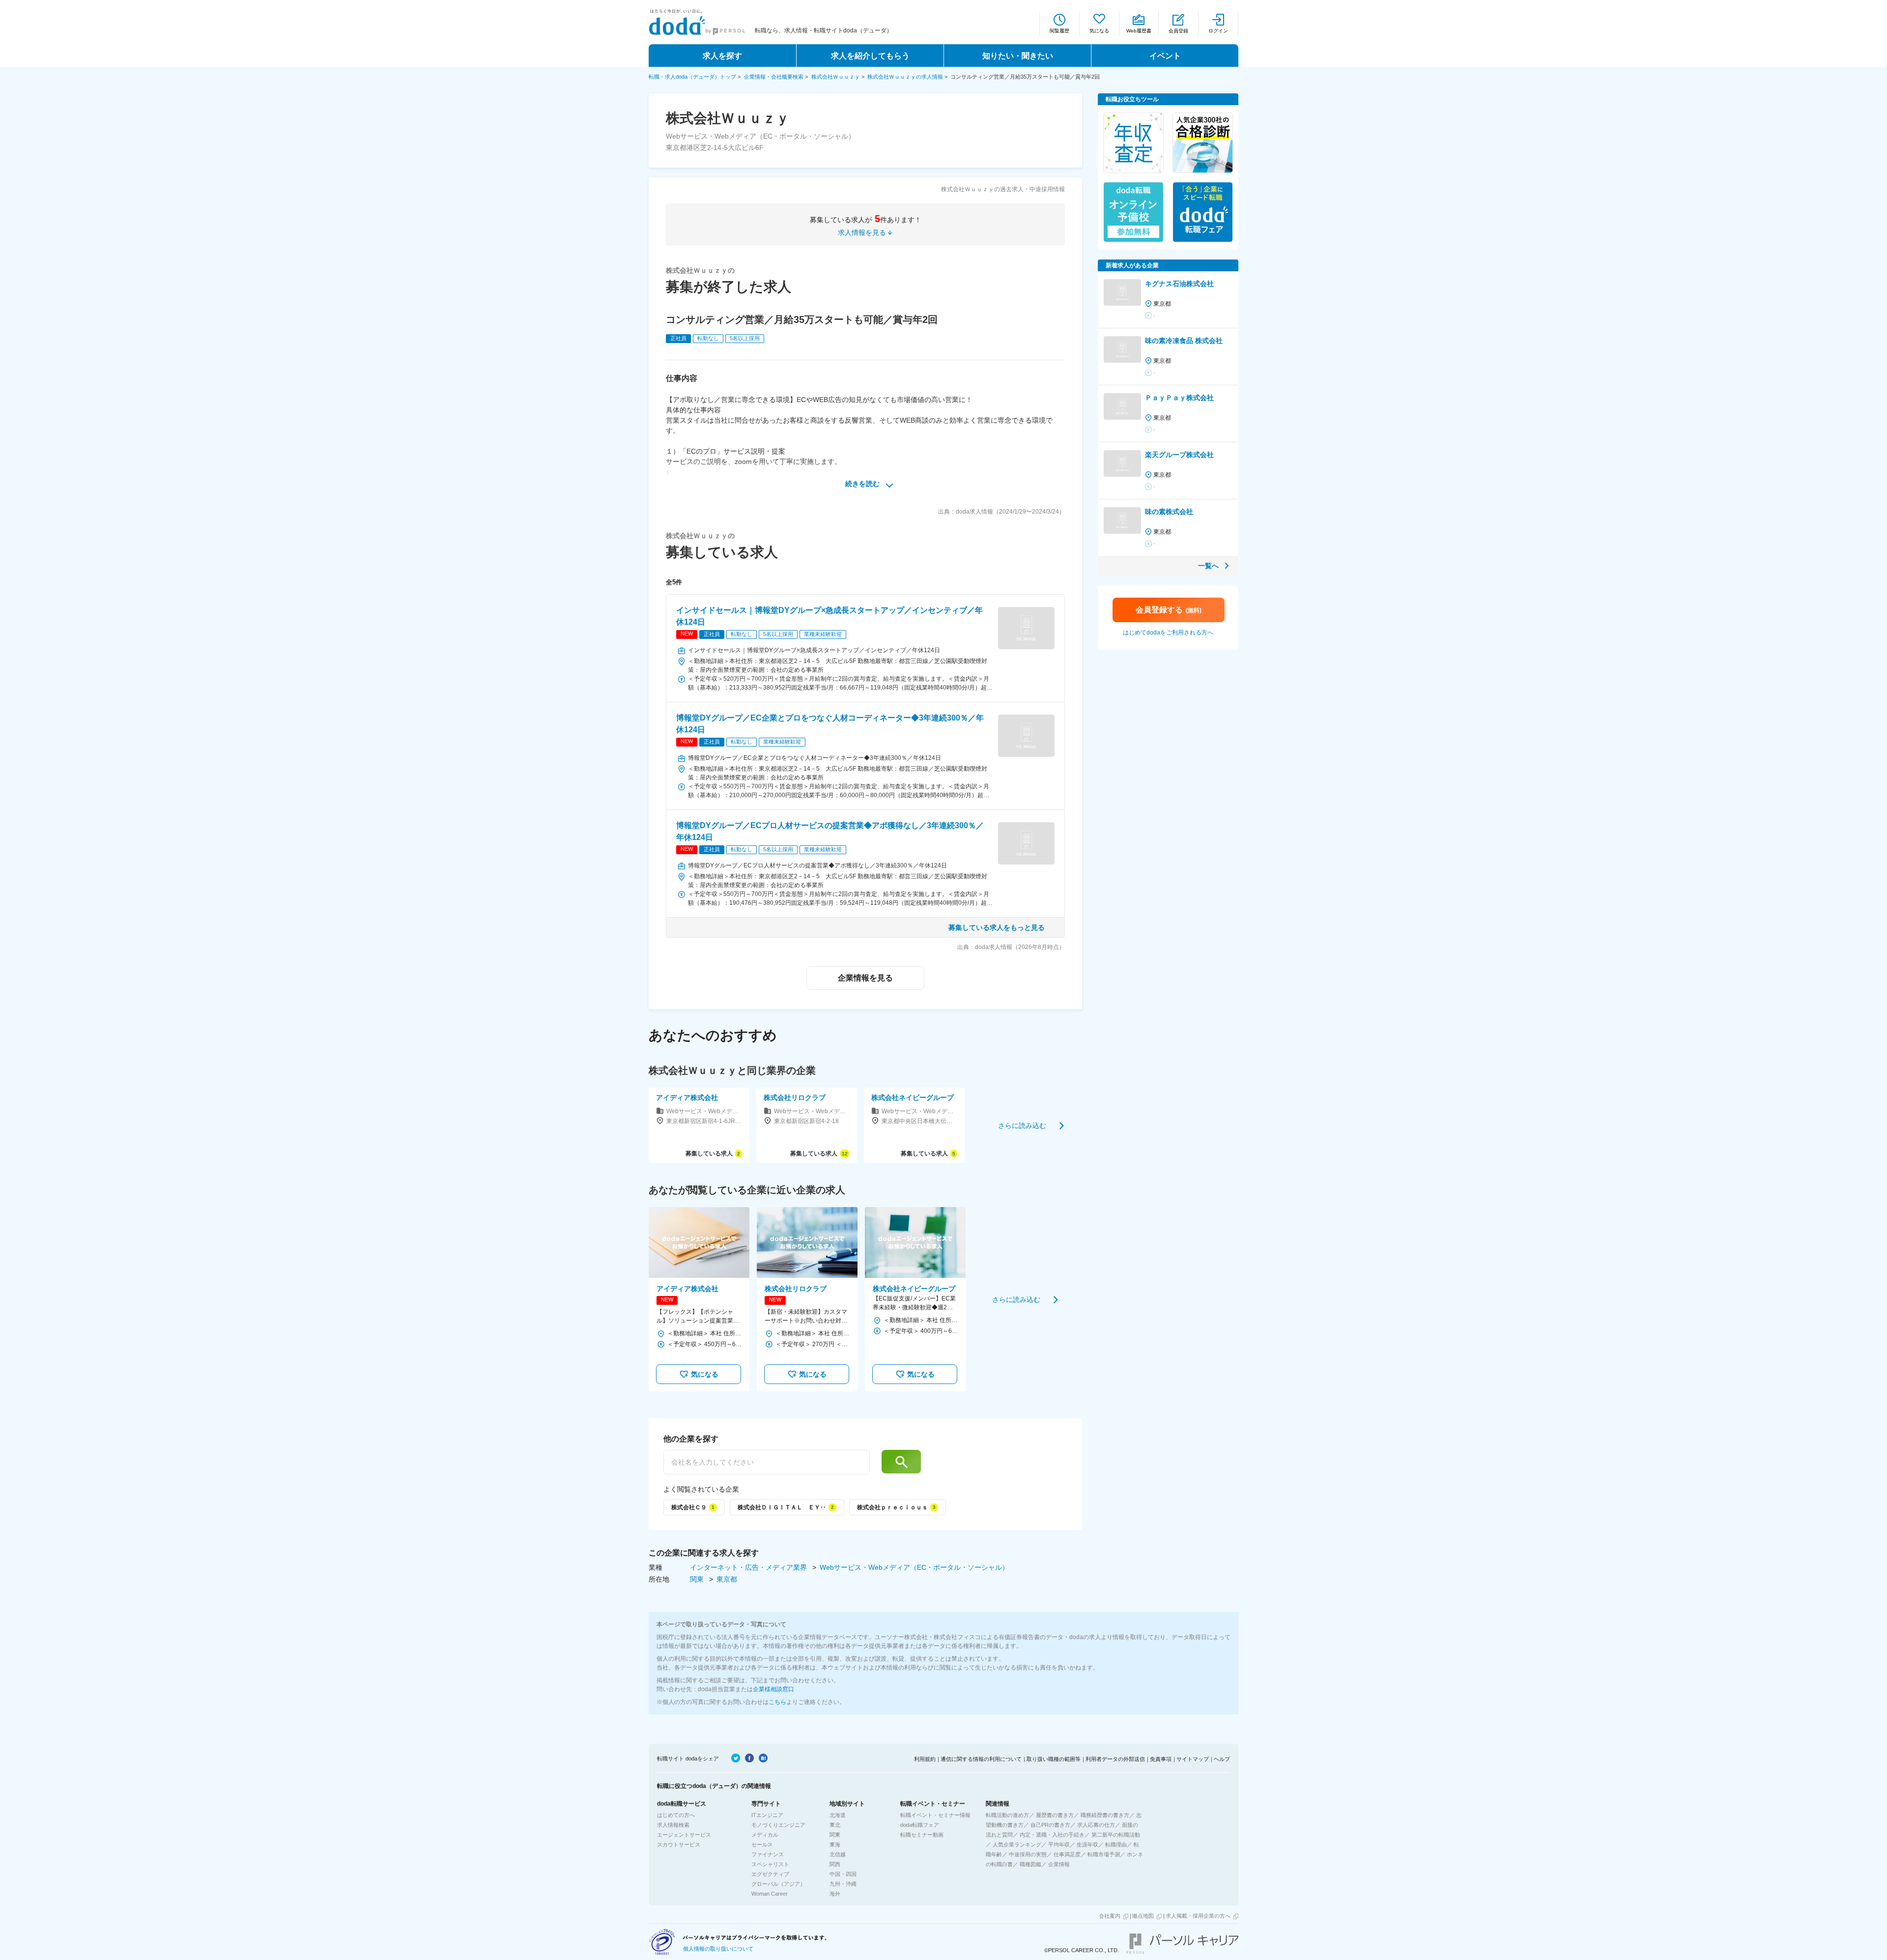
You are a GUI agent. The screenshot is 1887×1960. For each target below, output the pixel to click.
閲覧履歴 (1059, 31)
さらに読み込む (1022, 1125)
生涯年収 (1087, 1845)
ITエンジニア (767, 1815)
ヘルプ (1222, 1759)
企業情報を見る (865, 978)
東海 (835, 1845)
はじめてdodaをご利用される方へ (1168, 633)
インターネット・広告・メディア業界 (749, 1567)
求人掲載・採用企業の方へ (1198, 1916)
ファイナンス (768, 1854)
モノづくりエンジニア (778, 1825)
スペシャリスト (770, 1864)
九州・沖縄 (843, 1884)
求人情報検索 (673, 1825)
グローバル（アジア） (778, 1884)
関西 (835, 1864)
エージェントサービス (684, 1835)
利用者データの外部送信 (1115, 1759)
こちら (777, 1702)
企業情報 (1059, 1864)
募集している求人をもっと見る (997, 927)
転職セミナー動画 (922, 1835)
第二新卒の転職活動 (1116, 1835)
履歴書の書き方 (1055, 1815)
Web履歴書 (1139, 31)
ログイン (1218, 31)
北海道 (838, 1815)
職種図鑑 (1030, 1864)
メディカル (765, 1835)
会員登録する (1169, 610)
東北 (835, 1825)
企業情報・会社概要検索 (774, 77)
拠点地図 (1143, 1916)
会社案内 (1110, 1916)
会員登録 (1178, 31)
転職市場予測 (1104, 1854)
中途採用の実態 (1028, 1854)
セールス (762, 1845)
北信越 (838, 1854)
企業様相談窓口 (773, 1689)
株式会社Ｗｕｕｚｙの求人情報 (905, 77)
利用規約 (925, 1759)
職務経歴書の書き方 (1105, 1815)
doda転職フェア (920, 1825)
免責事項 (1161, 1759)
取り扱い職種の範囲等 (1054, 1759)
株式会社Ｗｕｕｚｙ (836, 77)
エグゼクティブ (770, 1874)
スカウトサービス (679, 1845)
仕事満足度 (1067, 1854)
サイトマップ (1193, 1759)
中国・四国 (843, 1874)
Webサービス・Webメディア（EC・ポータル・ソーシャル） (914, 1567)
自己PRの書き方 (1050, 1825)
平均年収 (1059, 1845)
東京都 (727, 1579)
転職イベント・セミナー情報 (935, 1815)
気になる (1099, 31)
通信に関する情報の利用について (981, 1759)
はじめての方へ (676, 1815)
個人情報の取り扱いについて (718, 1949)
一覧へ (1208, 566)
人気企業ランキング (1017, 1845)
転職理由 (1116, 1845)
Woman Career (770, 1894)
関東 (698, 1579)
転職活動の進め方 (1007, 1815)
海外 (835, 1894)
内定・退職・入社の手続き (1052, 1835)
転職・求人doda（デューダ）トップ (692, 77)
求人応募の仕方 (1096, 1825)
